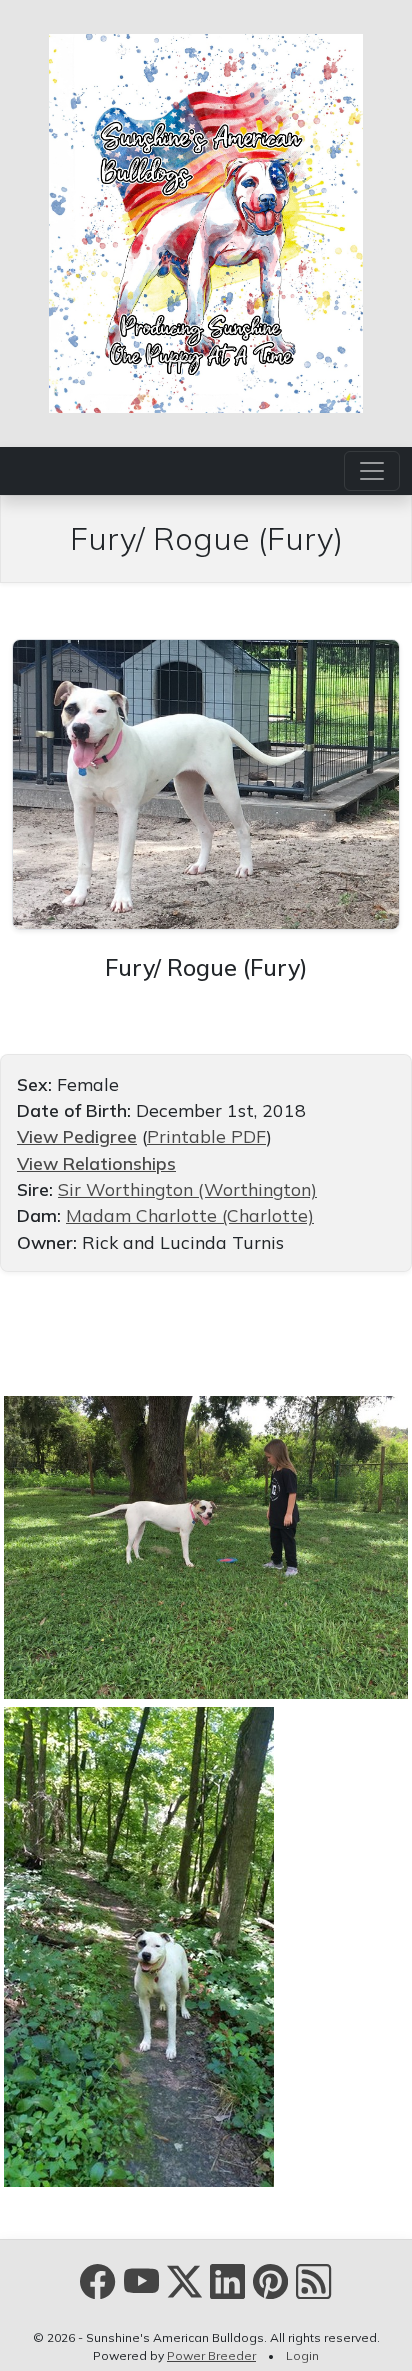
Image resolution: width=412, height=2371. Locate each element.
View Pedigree (77, 1136)
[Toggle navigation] (372, 471)
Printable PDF (206, 1136)
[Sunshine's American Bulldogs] (206, 221)
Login (302, 2355)
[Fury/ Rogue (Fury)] (206, 782)
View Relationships (96, 1163)
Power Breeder (211, 2355)
